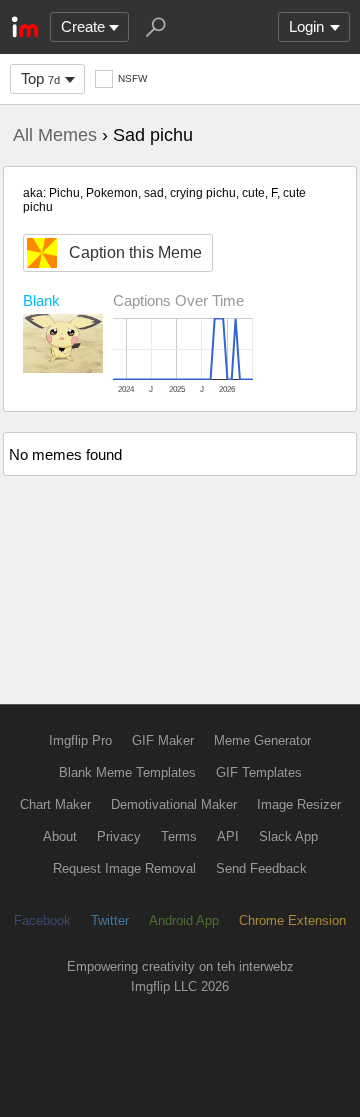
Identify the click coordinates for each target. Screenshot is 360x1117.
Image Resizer (299, 804)
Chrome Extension (292, 920)
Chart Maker (55, 804)
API (228, 836)
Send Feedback (261, 868)
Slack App (288, 836)
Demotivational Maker (174, 804)
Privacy (119, 836)
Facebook (42, 920)
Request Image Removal (124, 868)
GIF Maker (163, 740)
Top (40, 78)
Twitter (110, 920)
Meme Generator (262, 740)
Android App (184, 920)
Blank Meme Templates (127, 772)
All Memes (55, 135)
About (60, 836)
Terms (179, 836)
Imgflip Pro (80, 740)
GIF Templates (259, 772)
